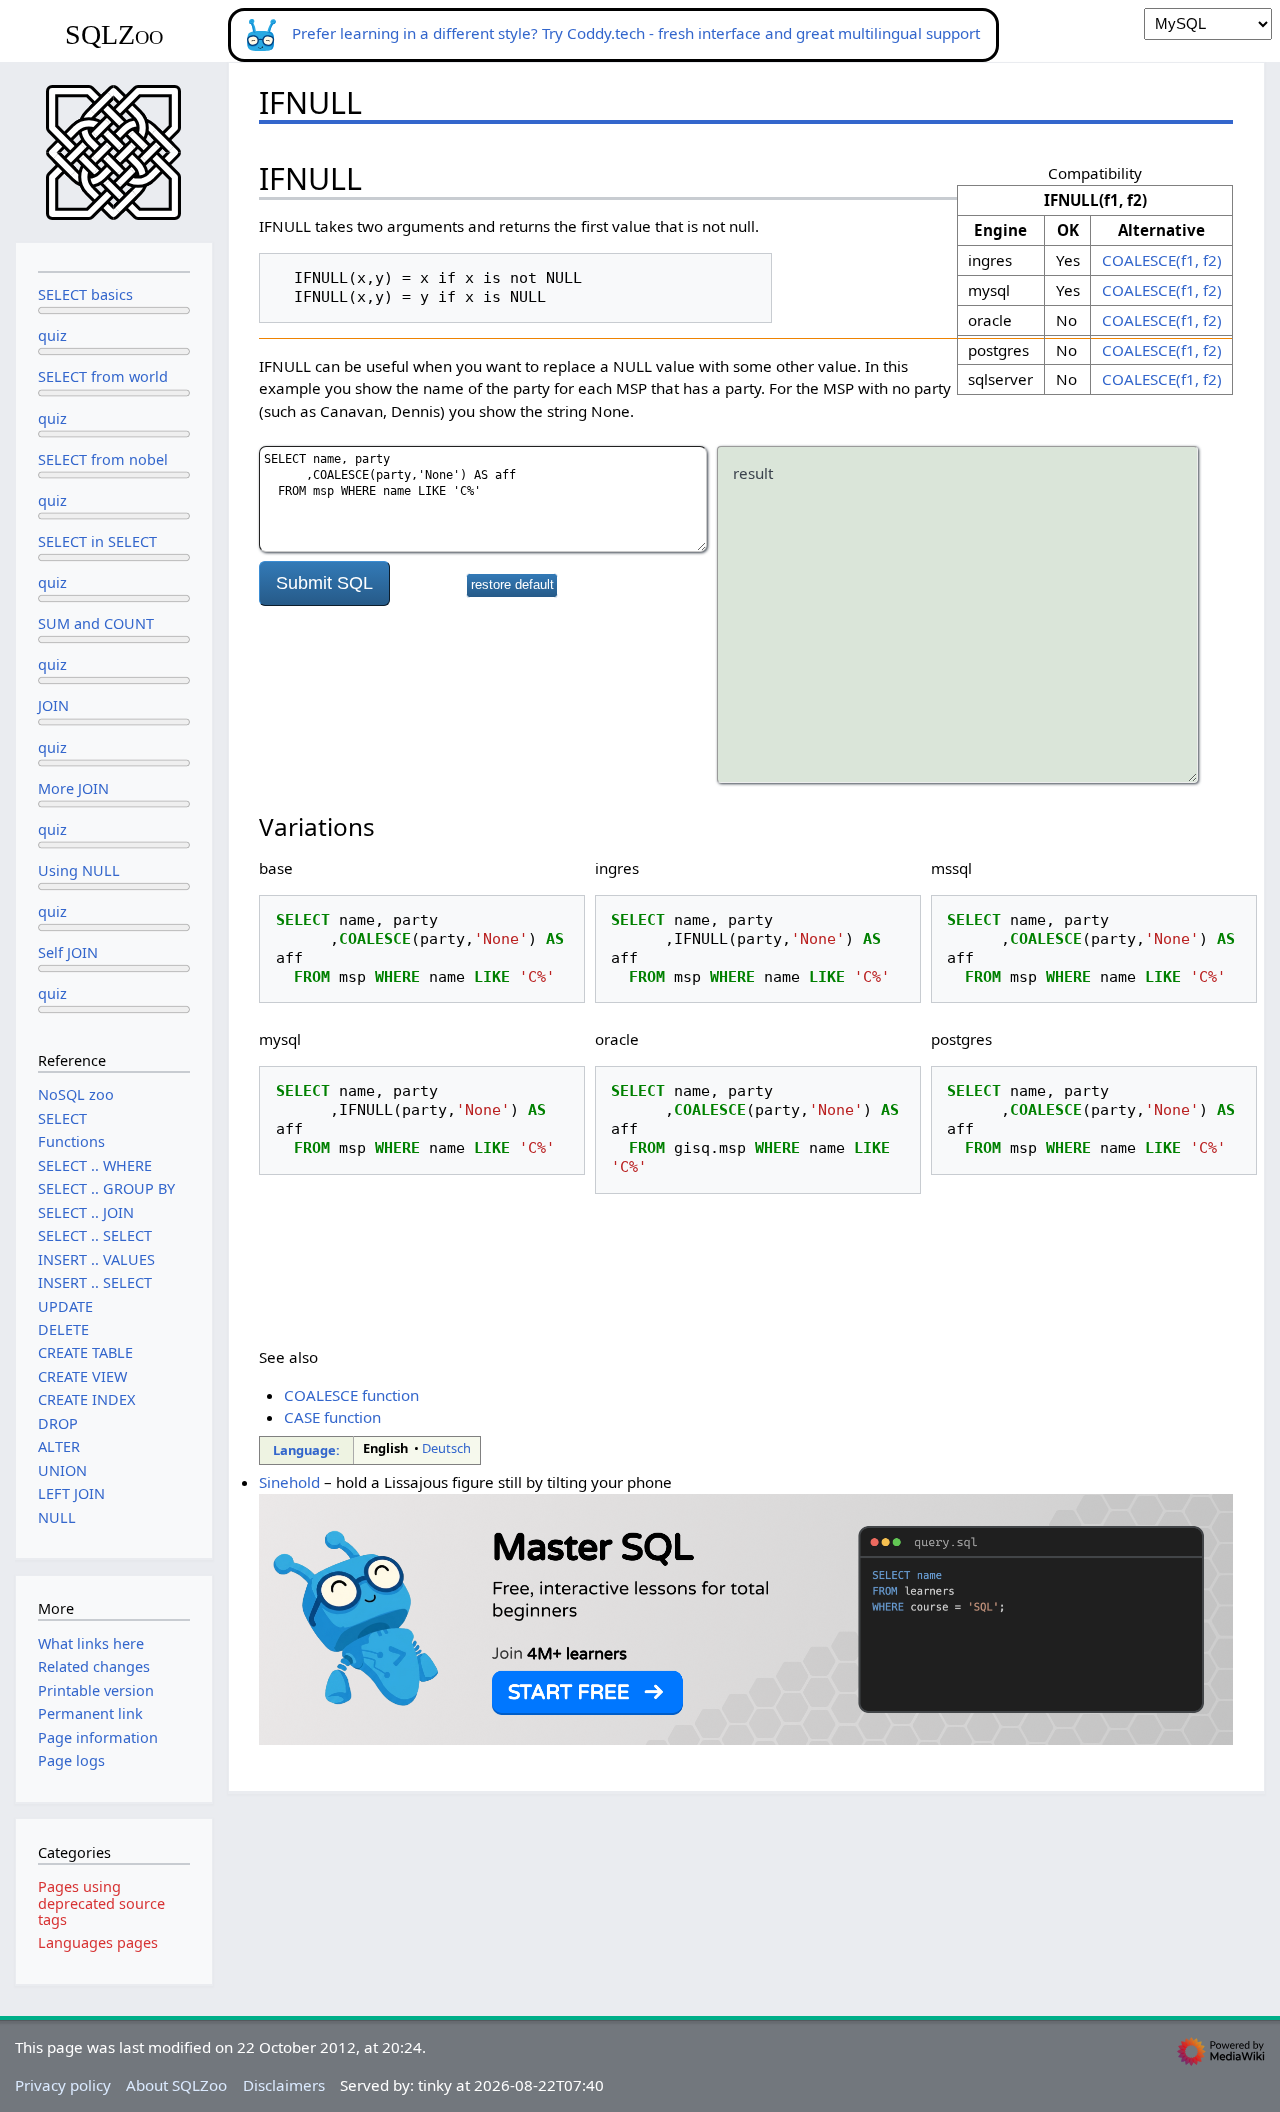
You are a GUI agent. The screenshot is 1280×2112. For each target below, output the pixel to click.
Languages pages (98, 1942)
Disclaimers (284, 2085)
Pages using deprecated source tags (101, 1902)
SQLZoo (114, 34)
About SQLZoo (176, 2085)
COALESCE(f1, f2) (1162, 260)
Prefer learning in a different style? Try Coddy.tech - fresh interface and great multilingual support (636, 33)
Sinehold (289, 1482)
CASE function (332, 1417)
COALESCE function (351, 1395)
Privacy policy (63, 2085)
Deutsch (446, 1448)
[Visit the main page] (114, 151)
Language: (306, 1450)
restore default (512, 585)
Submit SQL (324, 583)
